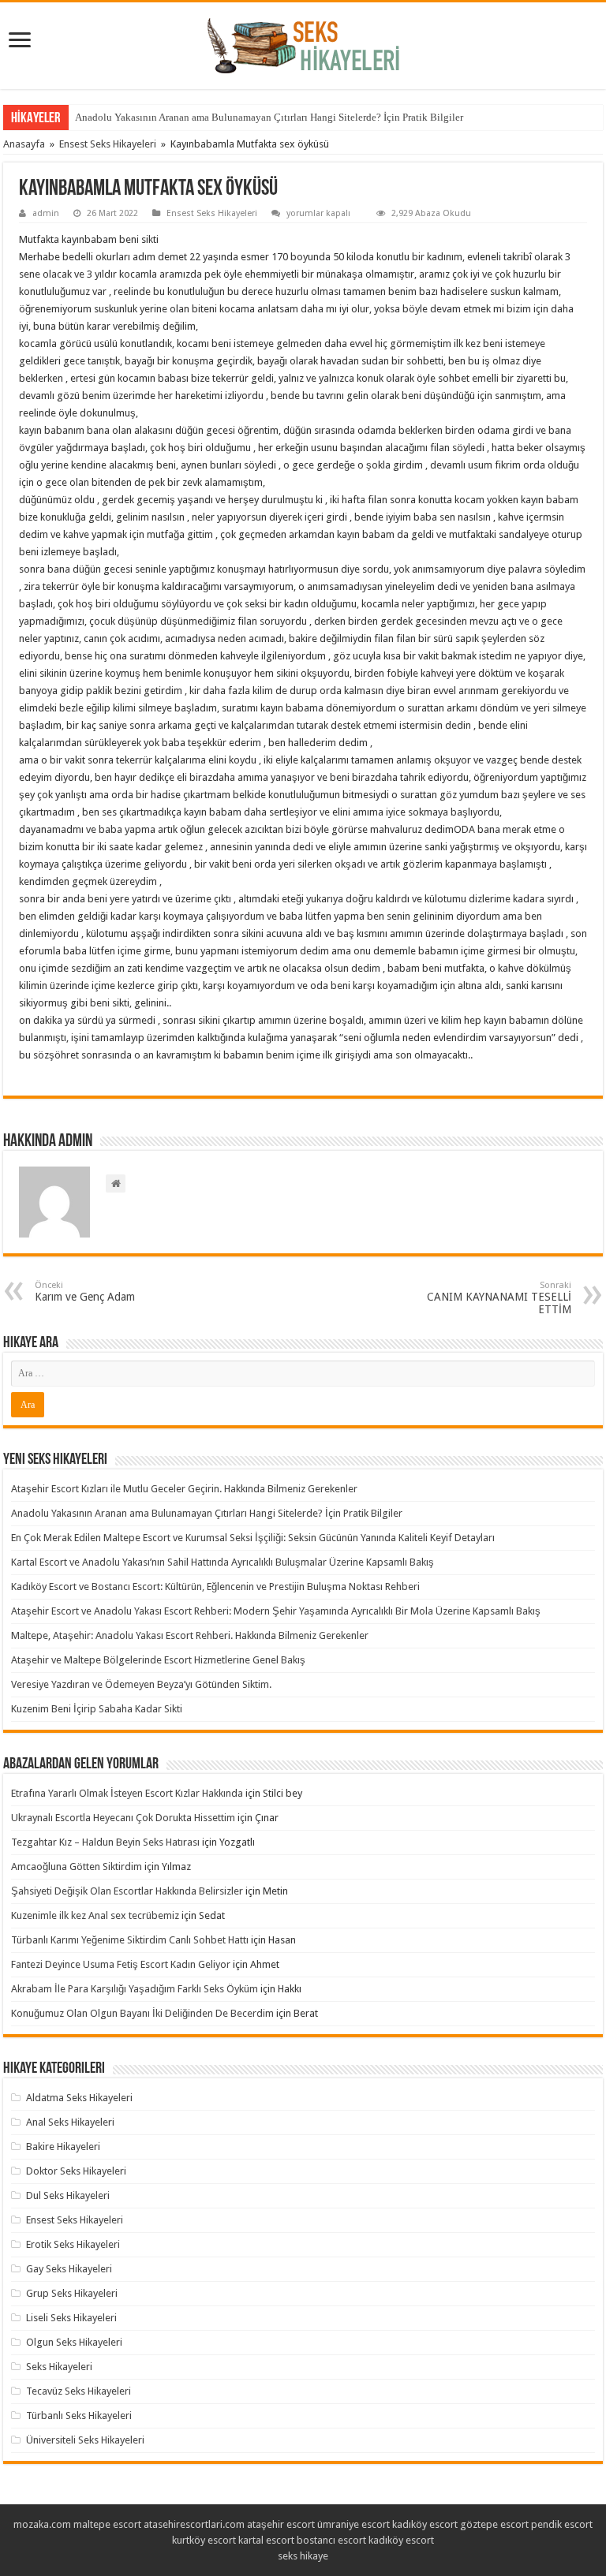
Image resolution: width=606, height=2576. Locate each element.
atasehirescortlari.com (194, 2524)
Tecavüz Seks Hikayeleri (79, 2391)
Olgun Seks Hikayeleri (74, 2342)
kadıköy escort (425, 2524)
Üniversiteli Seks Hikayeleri (85, 2440)
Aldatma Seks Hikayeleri (79, 2098)
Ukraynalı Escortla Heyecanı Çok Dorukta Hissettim (123, 1818)
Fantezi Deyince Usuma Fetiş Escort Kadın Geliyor (121, 1964)
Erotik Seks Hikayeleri (73, 2244)
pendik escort (562, 2524)
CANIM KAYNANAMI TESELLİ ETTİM (499, 1298)
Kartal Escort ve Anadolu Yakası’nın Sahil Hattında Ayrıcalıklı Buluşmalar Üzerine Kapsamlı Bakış (223, 1562)
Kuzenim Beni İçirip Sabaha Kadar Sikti (97, 1709)
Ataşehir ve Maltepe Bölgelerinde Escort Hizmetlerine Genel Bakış (158, 1660)
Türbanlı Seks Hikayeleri (79, 2415)
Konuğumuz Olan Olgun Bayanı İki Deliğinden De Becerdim (142, 2013)
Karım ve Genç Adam (85, 1292)
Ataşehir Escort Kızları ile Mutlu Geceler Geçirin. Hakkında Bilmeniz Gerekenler (184, 1489)
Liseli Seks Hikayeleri (71, 2318)
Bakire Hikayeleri (63, 2147)
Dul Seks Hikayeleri (68, 2195)
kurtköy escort (204, 2540)
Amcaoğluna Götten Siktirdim (77, 1867)
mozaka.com (42, 2524)
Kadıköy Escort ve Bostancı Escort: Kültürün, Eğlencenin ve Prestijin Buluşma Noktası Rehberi (215, 1587)
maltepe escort (107, 2524)
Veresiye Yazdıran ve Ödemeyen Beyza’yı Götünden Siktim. (141, 1684)
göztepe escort (494, 2524)
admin (46, 213)
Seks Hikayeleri (59, 2367)
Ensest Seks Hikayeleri (108, 144)
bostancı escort (331, 2540)
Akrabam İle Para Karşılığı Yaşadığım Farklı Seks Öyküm (135, 1989)
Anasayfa (24, 144)
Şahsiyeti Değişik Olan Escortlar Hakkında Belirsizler (127, 1891)
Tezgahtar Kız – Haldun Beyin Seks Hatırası (105, 1842)
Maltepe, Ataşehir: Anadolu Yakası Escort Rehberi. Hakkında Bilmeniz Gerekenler (190, 1635)
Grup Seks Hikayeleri (72, 2293)
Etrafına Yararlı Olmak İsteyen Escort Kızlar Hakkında (127, 1793)
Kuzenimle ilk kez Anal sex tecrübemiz (95, 1915)
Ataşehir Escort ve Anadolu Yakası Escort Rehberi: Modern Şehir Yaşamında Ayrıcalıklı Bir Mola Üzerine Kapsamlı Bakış (276, 1611)
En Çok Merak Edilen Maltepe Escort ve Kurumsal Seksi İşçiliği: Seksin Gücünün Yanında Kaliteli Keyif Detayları (253, 1538)
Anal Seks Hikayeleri (70, 2122)
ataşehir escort (281, 2524)
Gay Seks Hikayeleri (69, 2269)
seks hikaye (303, 2556)
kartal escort (266, 2540)
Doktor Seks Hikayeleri (76, 2171)
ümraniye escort (353, 2524)
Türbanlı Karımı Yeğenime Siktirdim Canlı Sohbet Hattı (130, 1940)
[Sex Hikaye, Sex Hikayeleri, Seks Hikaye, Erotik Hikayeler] (303, 43)
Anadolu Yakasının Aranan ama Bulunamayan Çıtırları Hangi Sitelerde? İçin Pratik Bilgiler (269, 117)
